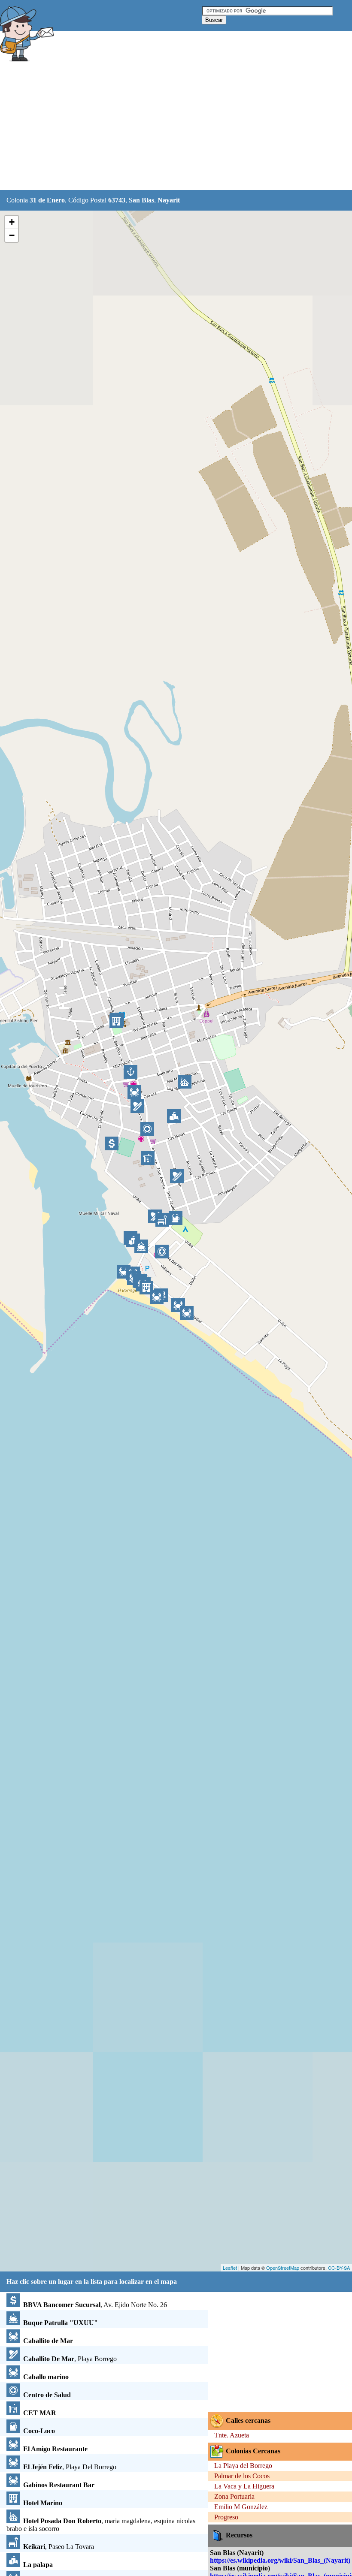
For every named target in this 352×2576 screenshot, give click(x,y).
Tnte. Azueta (232, 2435)
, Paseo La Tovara (59, 2547)
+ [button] (12, 222)
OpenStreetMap (283, 2268)
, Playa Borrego (70, 2359)
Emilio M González (241, 2507)
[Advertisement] (156, 127)
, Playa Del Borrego (70, 2467)
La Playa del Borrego (243, 2466)
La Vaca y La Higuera (244, 2486)
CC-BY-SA (339, 2268)
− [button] (12, 235)
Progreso (226, 2517)
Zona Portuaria (234, 2496)
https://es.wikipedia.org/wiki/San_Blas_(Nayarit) (280, 2560)
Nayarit (169, 200)
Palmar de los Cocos (242, 2476)
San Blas (141, 200)
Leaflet (230, 2268)
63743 (117, 200)
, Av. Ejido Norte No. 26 (95, 2305)
